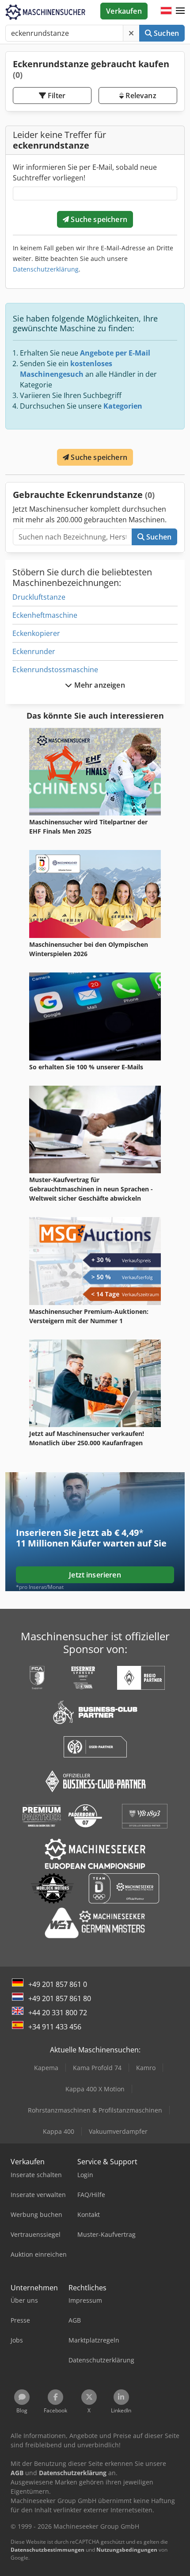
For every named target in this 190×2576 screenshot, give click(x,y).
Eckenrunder (34, 651)
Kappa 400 (59, 2131)
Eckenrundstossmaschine (55, 670)
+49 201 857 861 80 (60, 1998)
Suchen (165, 33)
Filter (56, 96)
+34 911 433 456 (55, 2027)
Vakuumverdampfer (118, 2131)
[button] (180, 11)
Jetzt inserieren (95, 1575)
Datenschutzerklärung (46, 269)
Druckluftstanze (39, 597)
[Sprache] (166, 11)
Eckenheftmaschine (45, 615)
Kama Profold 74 (97, 2068)
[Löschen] (131, 33)
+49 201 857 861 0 (58, 1984)
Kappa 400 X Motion (95, 2089)
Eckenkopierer (36, 633)
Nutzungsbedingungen (127, 2550)
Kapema (46, 2068)
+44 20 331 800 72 (58, 2013)
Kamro (146, 2068)
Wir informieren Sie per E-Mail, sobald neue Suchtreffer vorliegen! (85, 172)
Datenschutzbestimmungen (47, 2550)
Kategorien (123, 406)
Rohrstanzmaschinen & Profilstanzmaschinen (95, 2110)
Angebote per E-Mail (115, 353)
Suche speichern (98, 219)
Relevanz (140, 96)
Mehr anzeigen (98, 685)
